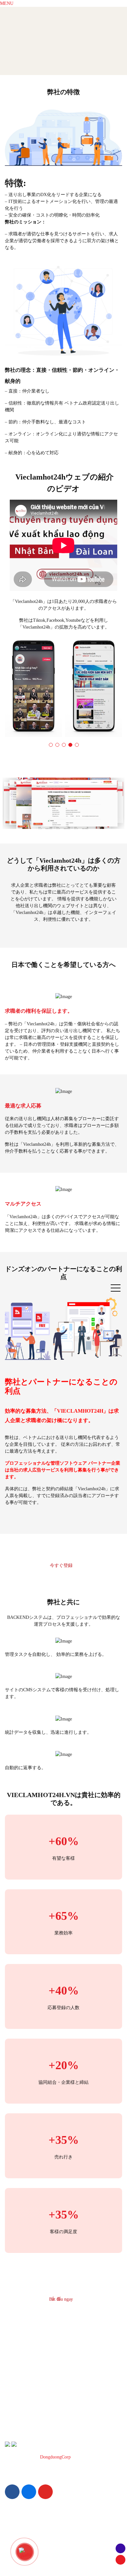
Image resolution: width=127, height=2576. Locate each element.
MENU (7, 3)
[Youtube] (45, 2492)
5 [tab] (77, 745)
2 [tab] (57, 745)
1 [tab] (51, 745)
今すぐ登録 (62, 1565)
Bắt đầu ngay (62, 2299)
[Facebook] (12, 2492)
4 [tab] (70, 745)
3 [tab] (64, 745)
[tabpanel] (33, 688)
